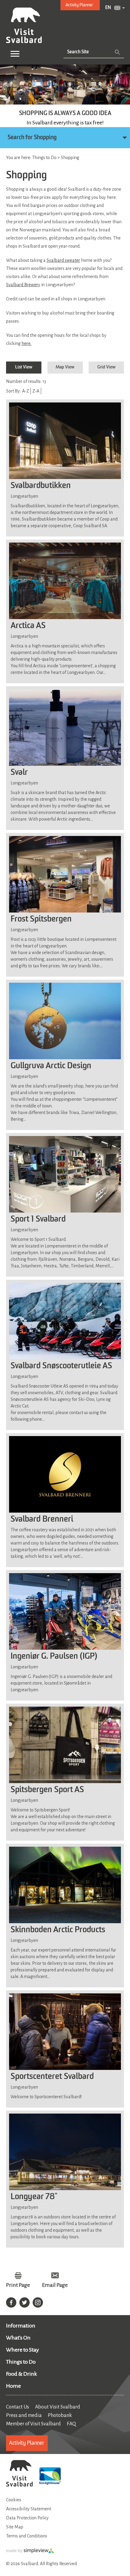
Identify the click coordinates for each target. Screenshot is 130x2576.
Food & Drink (21, 2374)
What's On (18, 2338)
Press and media (24, 2415)
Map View (65, 367)
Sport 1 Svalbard (38, 1219)
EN (108, 8)
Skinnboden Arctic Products (58, 1930)
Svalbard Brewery (23, 285)
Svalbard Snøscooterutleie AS (61, 1366)
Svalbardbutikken (41, 486)
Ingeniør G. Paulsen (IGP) (54, 1657)
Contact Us (18, 2407)
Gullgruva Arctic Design (51, 1066)
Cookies (14, 2500)
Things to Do (21, 2362)
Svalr (19, 773)
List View (24, 367)
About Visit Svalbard (58, 2407)
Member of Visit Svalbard (33, 2424)
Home (13, 2386)
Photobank (60, 2415)
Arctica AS (28, 626)
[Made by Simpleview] (30, 2552)
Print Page (18, 2285)
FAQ (71, 2424)
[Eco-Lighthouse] (50, 2477)
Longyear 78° (34, 2197)
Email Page (55, 2285)
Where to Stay (23, 2350)
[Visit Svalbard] (19, 2474)
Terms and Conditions (27, 2536)
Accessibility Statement (29, 2509)
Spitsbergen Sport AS (47, 1790)
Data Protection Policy (27, 2518)
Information (21, 2326)
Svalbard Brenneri (42, 1520)
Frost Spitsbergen (41, 919)
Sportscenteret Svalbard (52, 2077)
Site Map (15, 2527)
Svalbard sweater (63, 260)
